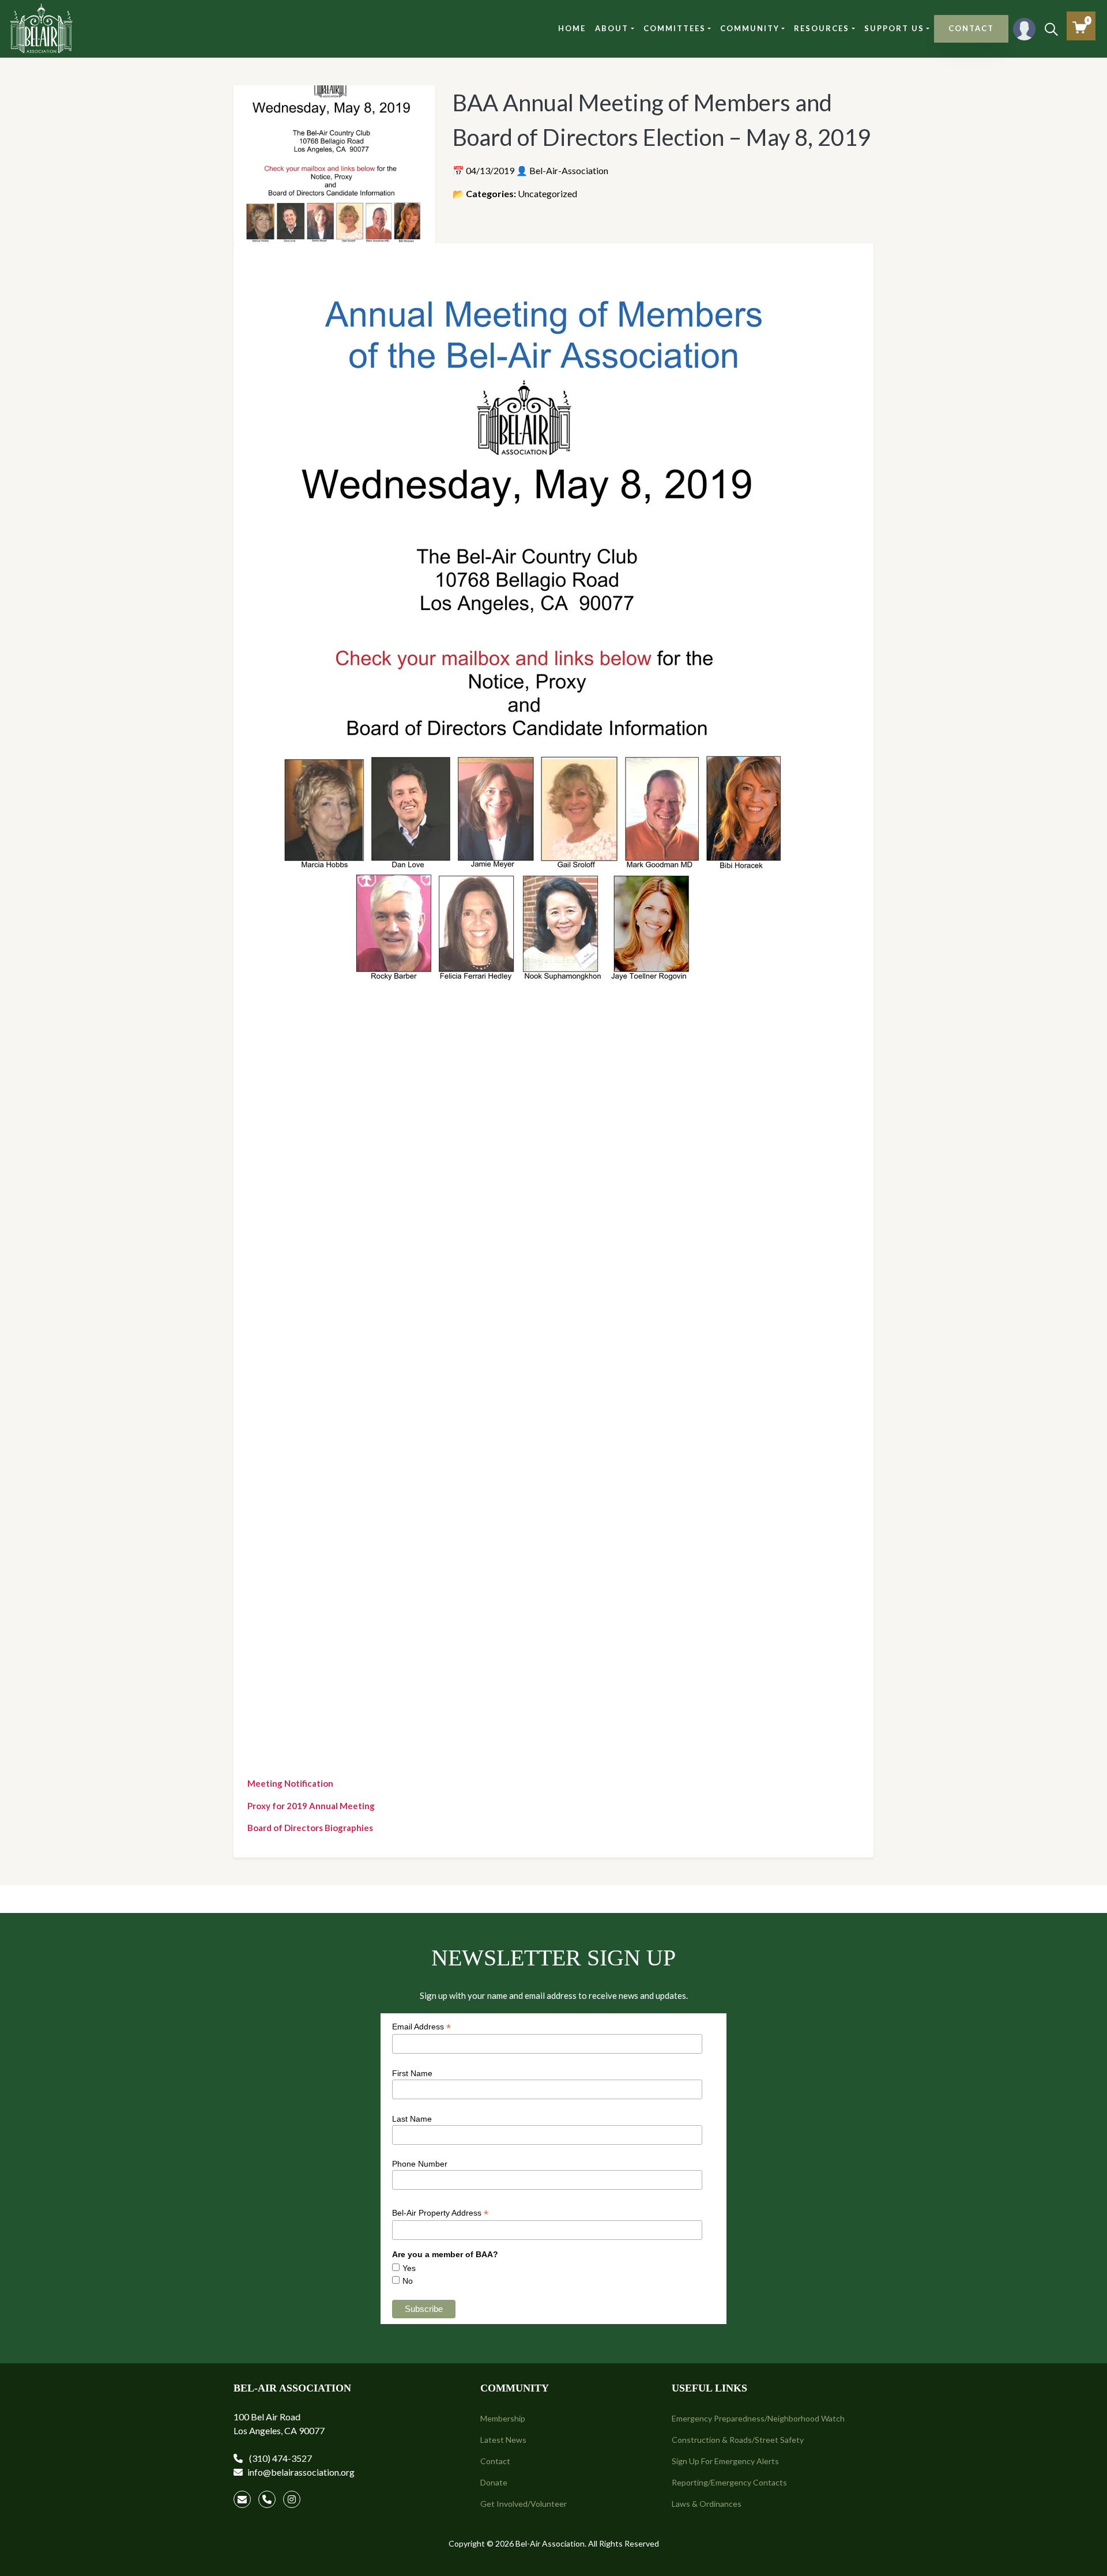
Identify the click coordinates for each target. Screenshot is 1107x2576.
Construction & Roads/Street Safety (738, 2440)
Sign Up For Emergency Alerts (725, 2461)
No (408, 2281)
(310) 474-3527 (280, 2458)
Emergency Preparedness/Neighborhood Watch (758, 2418)
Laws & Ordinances (707, 2504)
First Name (412, 2073)
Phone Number (420, 2164)
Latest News (503, 2440)
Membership (503, 2418)
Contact (495, 2461)
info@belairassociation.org (301, 2472)
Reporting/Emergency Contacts (729, 2482)
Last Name (412, 2119)
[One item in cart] (1080, 27)
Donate (494, 2482)
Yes (409, 2268)
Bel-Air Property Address (440, 2213)
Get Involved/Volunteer (524, 2504)
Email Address (421, 2027)
